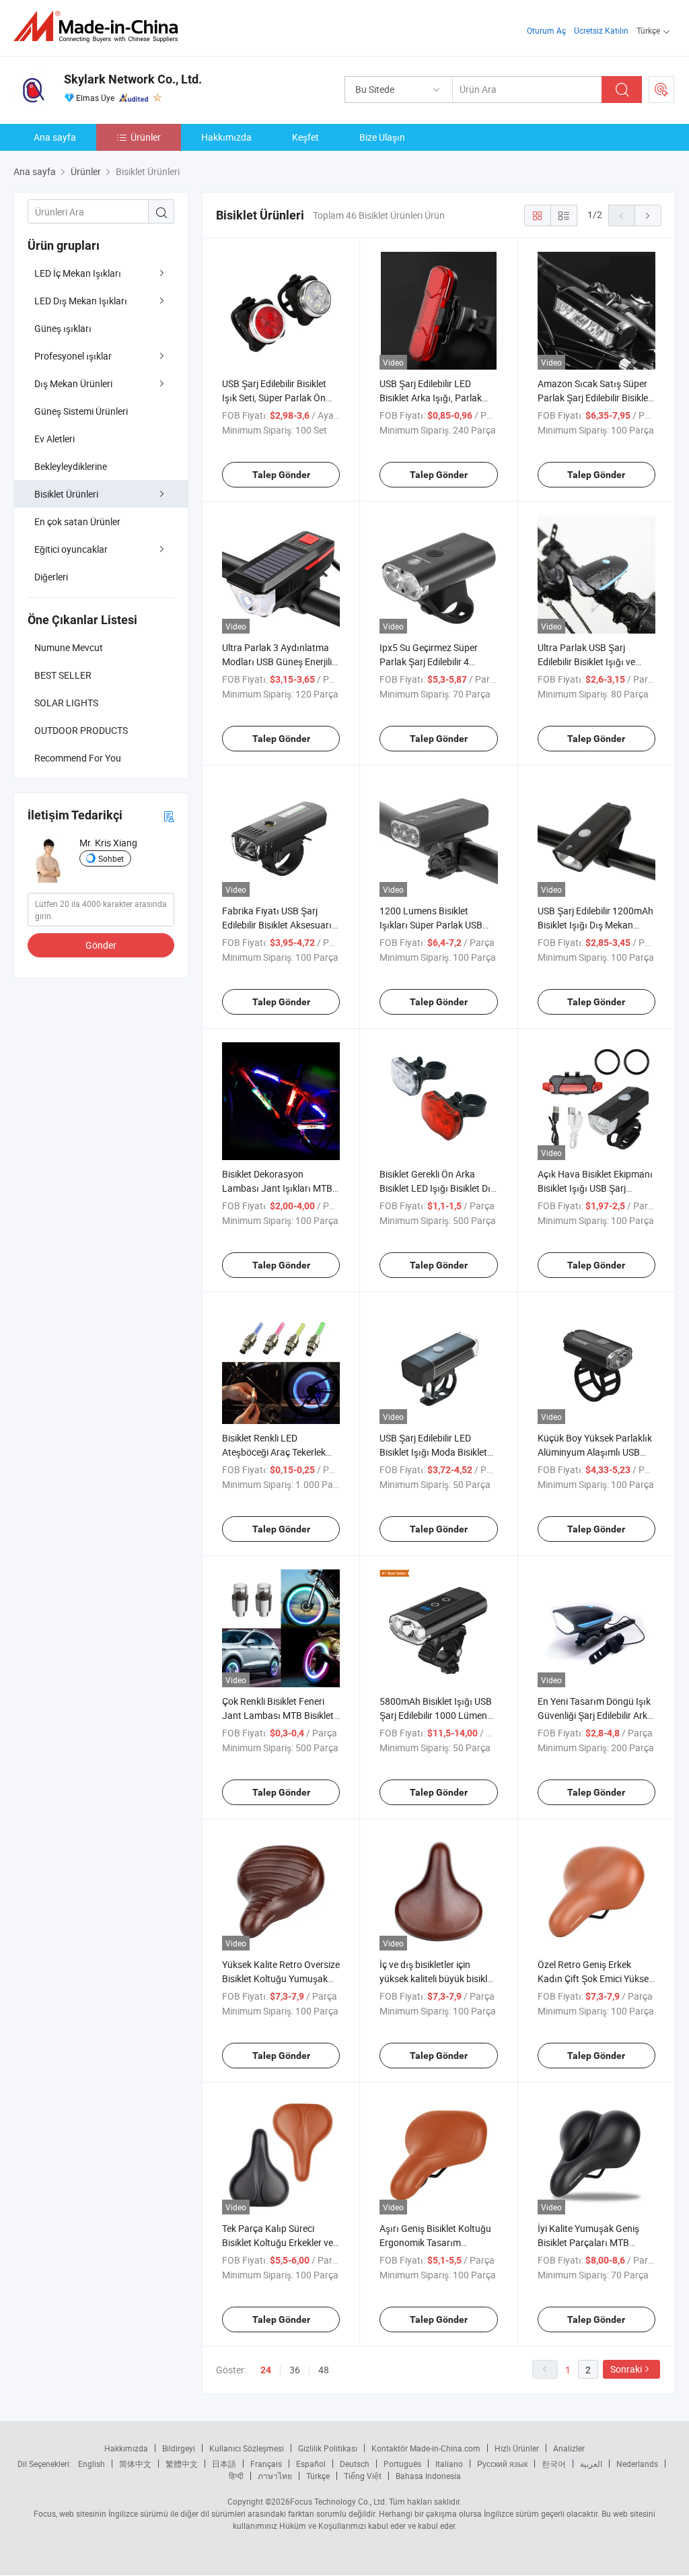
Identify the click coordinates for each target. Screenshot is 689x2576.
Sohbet (111, 858)
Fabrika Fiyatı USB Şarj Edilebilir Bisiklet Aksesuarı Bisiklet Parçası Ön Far (277, 925)
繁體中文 (182, 2464)
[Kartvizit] (169, 816)
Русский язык (502, 2464)
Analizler (569, 2448)
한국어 (554, 2464)
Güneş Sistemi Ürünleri (81, 411)
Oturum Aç (546, 30)
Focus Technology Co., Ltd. (338, 2501)
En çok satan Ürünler (77, 521)
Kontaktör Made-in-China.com (426, 2448)
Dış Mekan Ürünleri (73, 383)
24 (266, 2370)
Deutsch (355, 2464)
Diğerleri (51, 577)
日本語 (224, 2464)
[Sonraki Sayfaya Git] (648, 215)
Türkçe (318, 2476)
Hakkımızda (226, 137)
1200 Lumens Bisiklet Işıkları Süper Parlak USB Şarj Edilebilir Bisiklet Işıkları (437, 925)
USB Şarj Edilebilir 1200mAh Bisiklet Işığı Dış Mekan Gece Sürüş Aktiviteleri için (595, 925)
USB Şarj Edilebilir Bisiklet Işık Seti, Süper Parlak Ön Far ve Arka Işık (274, 398)
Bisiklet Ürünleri (66, 494)
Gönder (101, 945)
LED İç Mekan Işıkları (78, 273)
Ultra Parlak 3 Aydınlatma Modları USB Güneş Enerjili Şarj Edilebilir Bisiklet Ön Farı (281, 662)
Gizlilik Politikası (328, 2448)
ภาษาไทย (275, 2476)
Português (402, 2464)
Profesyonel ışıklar (73, 356)
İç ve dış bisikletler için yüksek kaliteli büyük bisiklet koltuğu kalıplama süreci (437, 1978)
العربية (591, 2464)
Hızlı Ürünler (517, 2448)
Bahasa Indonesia (428, 2476)
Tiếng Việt (363, 2476)
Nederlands (637, 2464)
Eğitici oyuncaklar (71, 549)
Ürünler (146, 137)
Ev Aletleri (55, 439)
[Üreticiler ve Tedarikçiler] (100, 27)
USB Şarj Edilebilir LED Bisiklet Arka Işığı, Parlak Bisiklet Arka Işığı (431, 398)
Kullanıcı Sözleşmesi (247, 2448)
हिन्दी (236, 2476)
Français (266, 2464)
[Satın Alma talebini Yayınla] (661, 90)
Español (311, 2464)
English (92, 2464)
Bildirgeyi (179, 2448)
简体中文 (135, 2464)
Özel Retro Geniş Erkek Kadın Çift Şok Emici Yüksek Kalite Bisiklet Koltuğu (595, 1978)
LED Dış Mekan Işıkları (81, 301)
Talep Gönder (281, 475)
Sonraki (626, 2369)
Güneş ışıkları (63, 328)
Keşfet (305, 137)
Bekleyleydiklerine (71, 466)
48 (324, 2370)
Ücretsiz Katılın (601, 30)
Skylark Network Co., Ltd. (133, 79)
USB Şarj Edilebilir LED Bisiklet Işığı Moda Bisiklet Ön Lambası (433, 1452)
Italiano (449, 2464)
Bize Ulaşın (382, 137)
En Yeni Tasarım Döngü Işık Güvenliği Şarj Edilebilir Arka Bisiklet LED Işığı (595, 1715)
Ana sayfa (55, 137)
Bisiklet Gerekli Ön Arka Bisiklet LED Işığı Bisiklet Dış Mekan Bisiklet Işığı (437, 1188)
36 (295, 2370)
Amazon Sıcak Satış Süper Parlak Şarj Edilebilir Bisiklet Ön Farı (594, 398)
